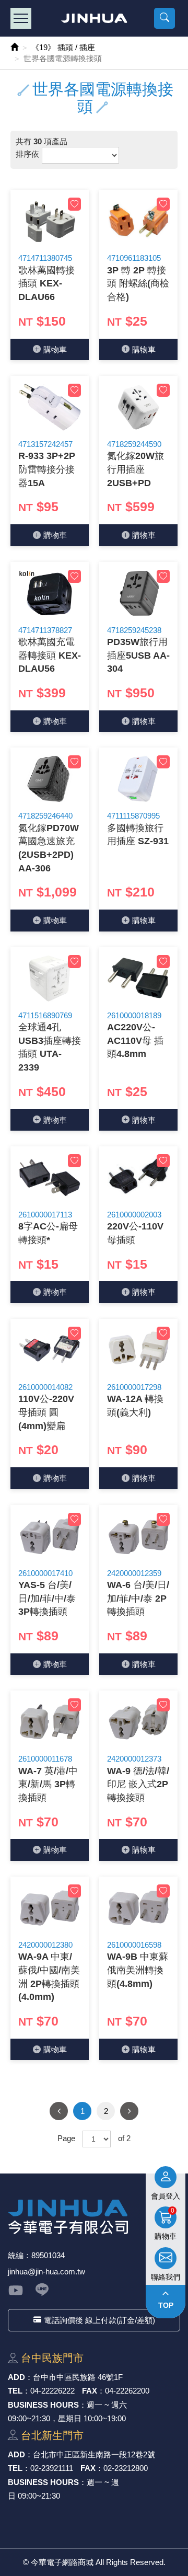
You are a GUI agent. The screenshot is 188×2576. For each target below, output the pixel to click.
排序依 (27, 154)
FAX (90, 2391)
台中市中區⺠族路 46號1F (78, 2377)
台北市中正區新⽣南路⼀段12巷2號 (94, 2454)
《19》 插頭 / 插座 (63, 47)
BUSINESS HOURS (43, 2405)
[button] (164, 18)
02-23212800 (126, 2468)
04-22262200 (127, 2391)
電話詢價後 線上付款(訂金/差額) (99, 2320)
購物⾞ (55, 349)
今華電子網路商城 (94, 18)
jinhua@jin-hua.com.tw (46, 2272)
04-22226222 (52, 2391)
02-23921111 (52, 2468)
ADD (16, 2377)
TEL (15, 2391)
